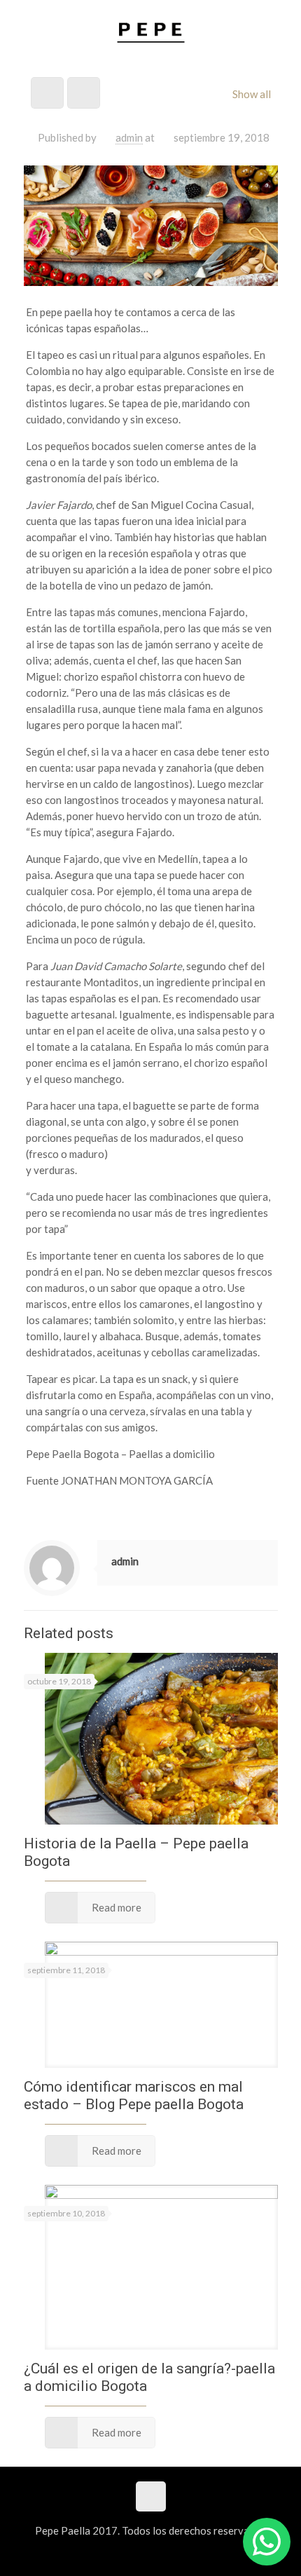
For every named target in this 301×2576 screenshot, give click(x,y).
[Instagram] (170, 2554)
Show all (252, 94)
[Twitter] (151, 2554)
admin (129, 137)
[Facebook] (132, 2554)
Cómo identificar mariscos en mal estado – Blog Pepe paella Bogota (134, 2095)
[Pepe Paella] (151, 32)
